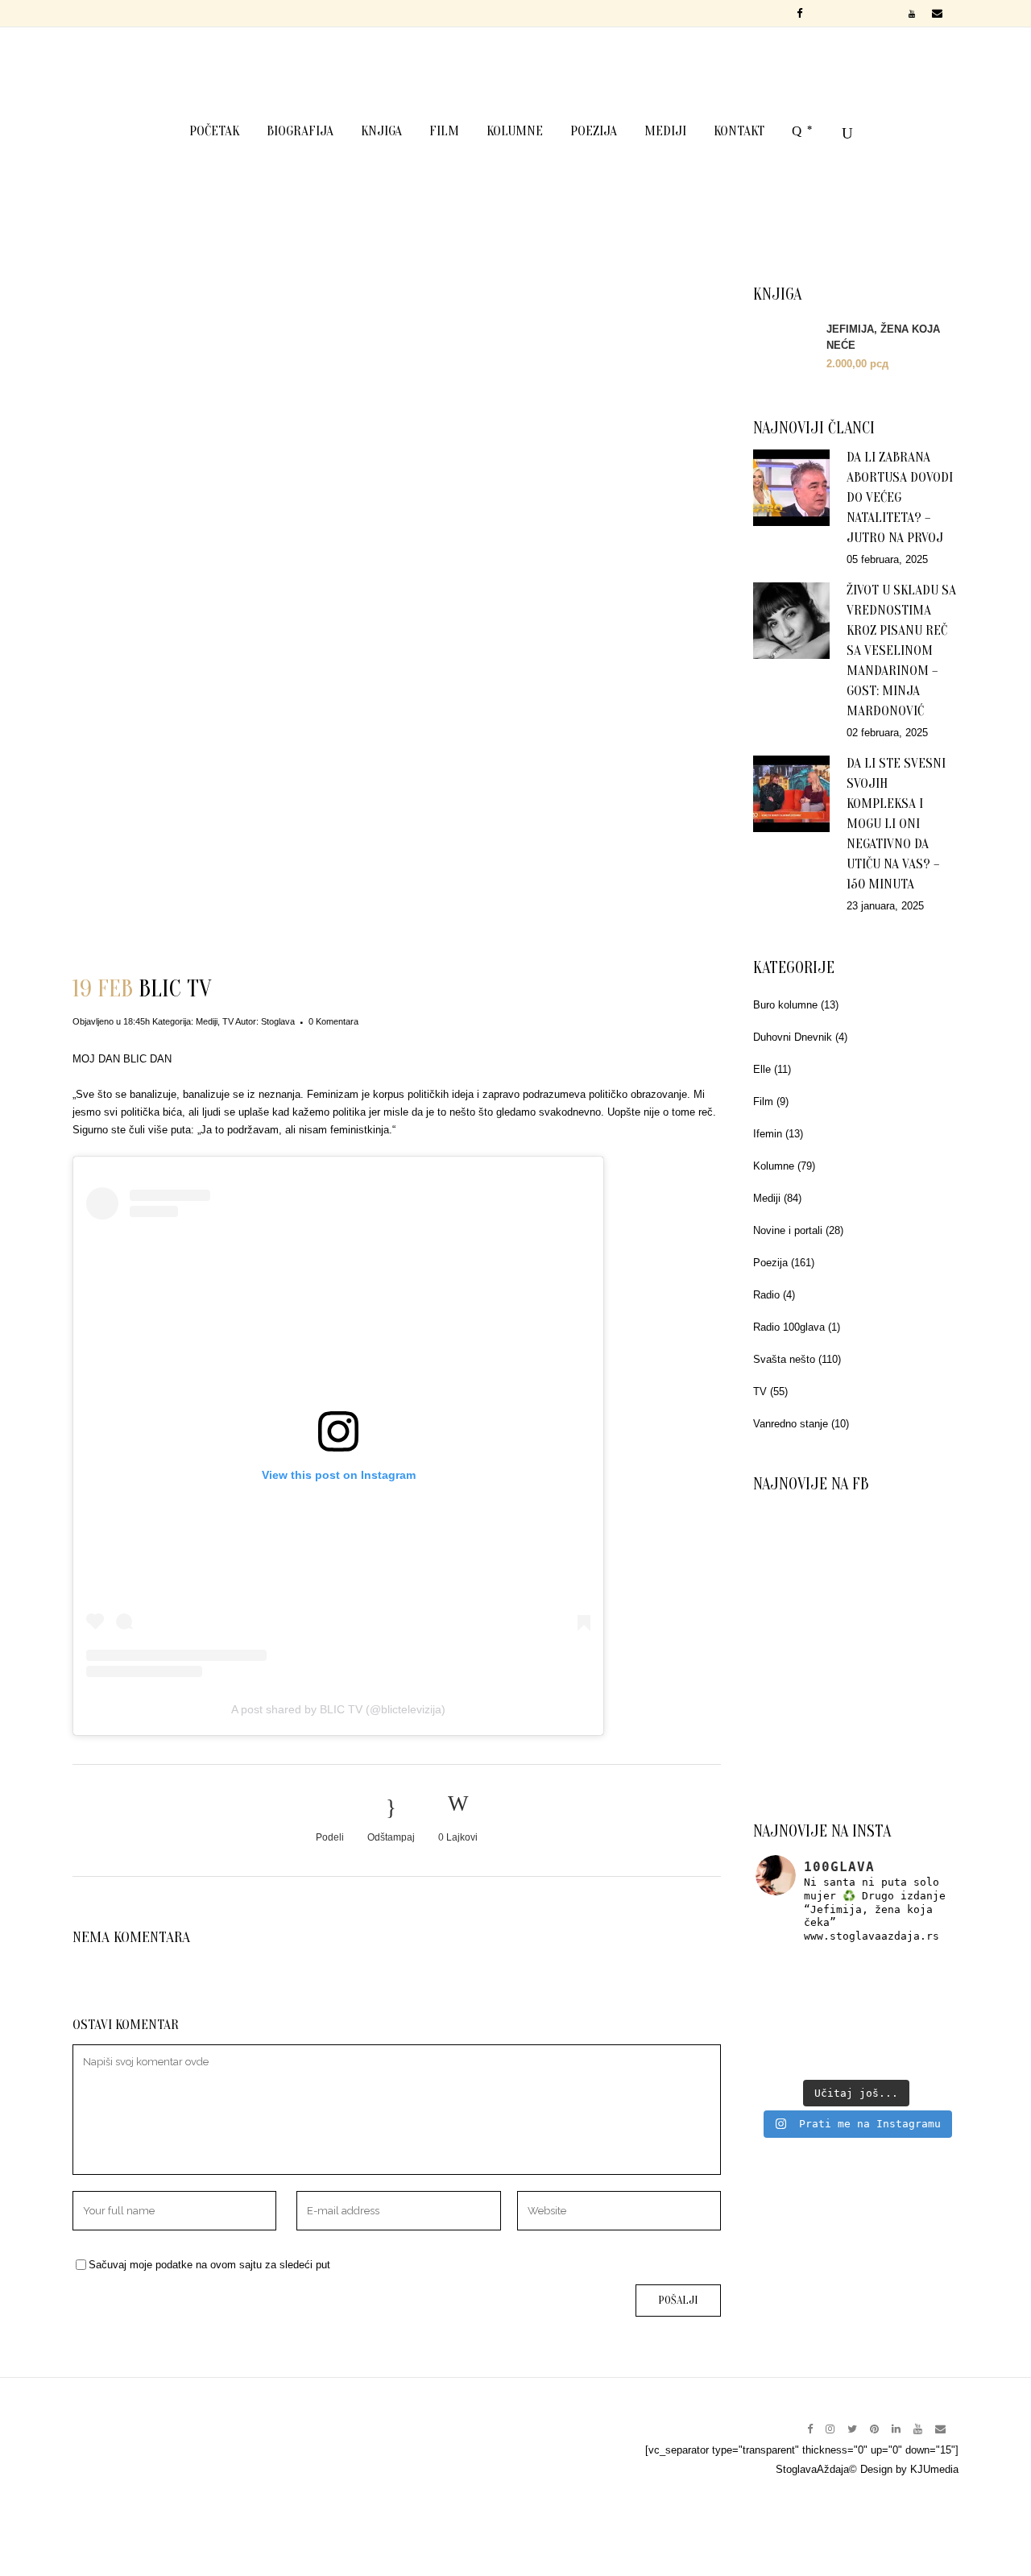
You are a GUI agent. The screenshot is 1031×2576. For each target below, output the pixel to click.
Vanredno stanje (791, 1424)
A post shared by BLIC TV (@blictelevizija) (338, 1709)
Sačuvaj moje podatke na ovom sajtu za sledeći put (209, 2265)
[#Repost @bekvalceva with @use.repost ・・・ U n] (923, 2053)
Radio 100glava (789, 1327)
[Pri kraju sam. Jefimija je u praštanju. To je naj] (923, 2013)
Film (763, 1102)
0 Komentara (333, 1021)
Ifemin (768, 1134)
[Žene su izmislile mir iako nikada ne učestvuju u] (789, 1974)
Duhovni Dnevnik (793, 1037)
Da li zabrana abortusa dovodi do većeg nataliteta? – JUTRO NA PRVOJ (900, 497)
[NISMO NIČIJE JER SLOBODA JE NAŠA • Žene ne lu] (789, 2013)
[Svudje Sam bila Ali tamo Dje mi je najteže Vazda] (856, 2013)
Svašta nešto (784, 1359)
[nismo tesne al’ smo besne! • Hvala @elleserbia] (856, 1974)
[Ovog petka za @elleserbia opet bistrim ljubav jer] (789, 2053)
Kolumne (774, 1166)
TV (228, 1021)
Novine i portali (788, 1230)
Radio (766, 1295)
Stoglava (278, 1021)
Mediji (207, 1021)
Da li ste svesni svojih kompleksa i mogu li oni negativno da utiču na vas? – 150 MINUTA (896, 824)
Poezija (770, 1263)
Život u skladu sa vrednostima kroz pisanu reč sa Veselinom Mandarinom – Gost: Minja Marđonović (901, 650)
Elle (762, 1069)
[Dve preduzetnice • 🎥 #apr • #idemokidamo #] (856, 2053)
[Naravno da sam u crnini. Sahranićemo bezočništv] (923, 1974)
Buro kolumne (785, 1005)
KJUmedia (934, 2469)
